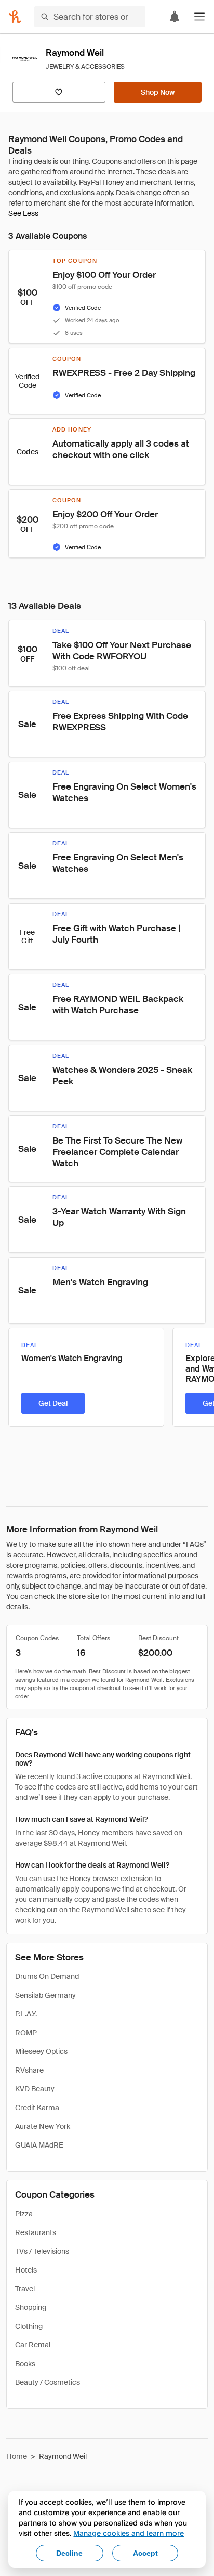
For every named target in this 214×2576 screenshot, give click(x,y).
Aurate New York (43, 2126)
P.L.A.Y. (26, 2014)
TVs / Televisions (42, 2251)
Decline (69, 2553)
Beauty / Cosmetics (48, 2382)
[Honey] (15, 17)
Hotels (26, 2270)
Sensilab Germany (45, 1995)
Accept (145, 2553)
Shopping (31, 2307)
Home (17, 2456)
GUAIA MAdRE (39, 2145)
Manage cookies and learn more (129, 2533)
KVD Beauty (35, 2089)
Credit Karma (37, 2108)
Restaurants (36, 2232)
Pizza (24, 2214)
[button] (199, 17)
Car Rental (33, 2345)
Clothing (29, 2326)
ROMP (26, 2033)
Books (25, 2364)
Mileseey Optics (41, 2051)
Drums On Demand (47, 1976)
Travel (25, 2289)
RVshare (29, 2070)
